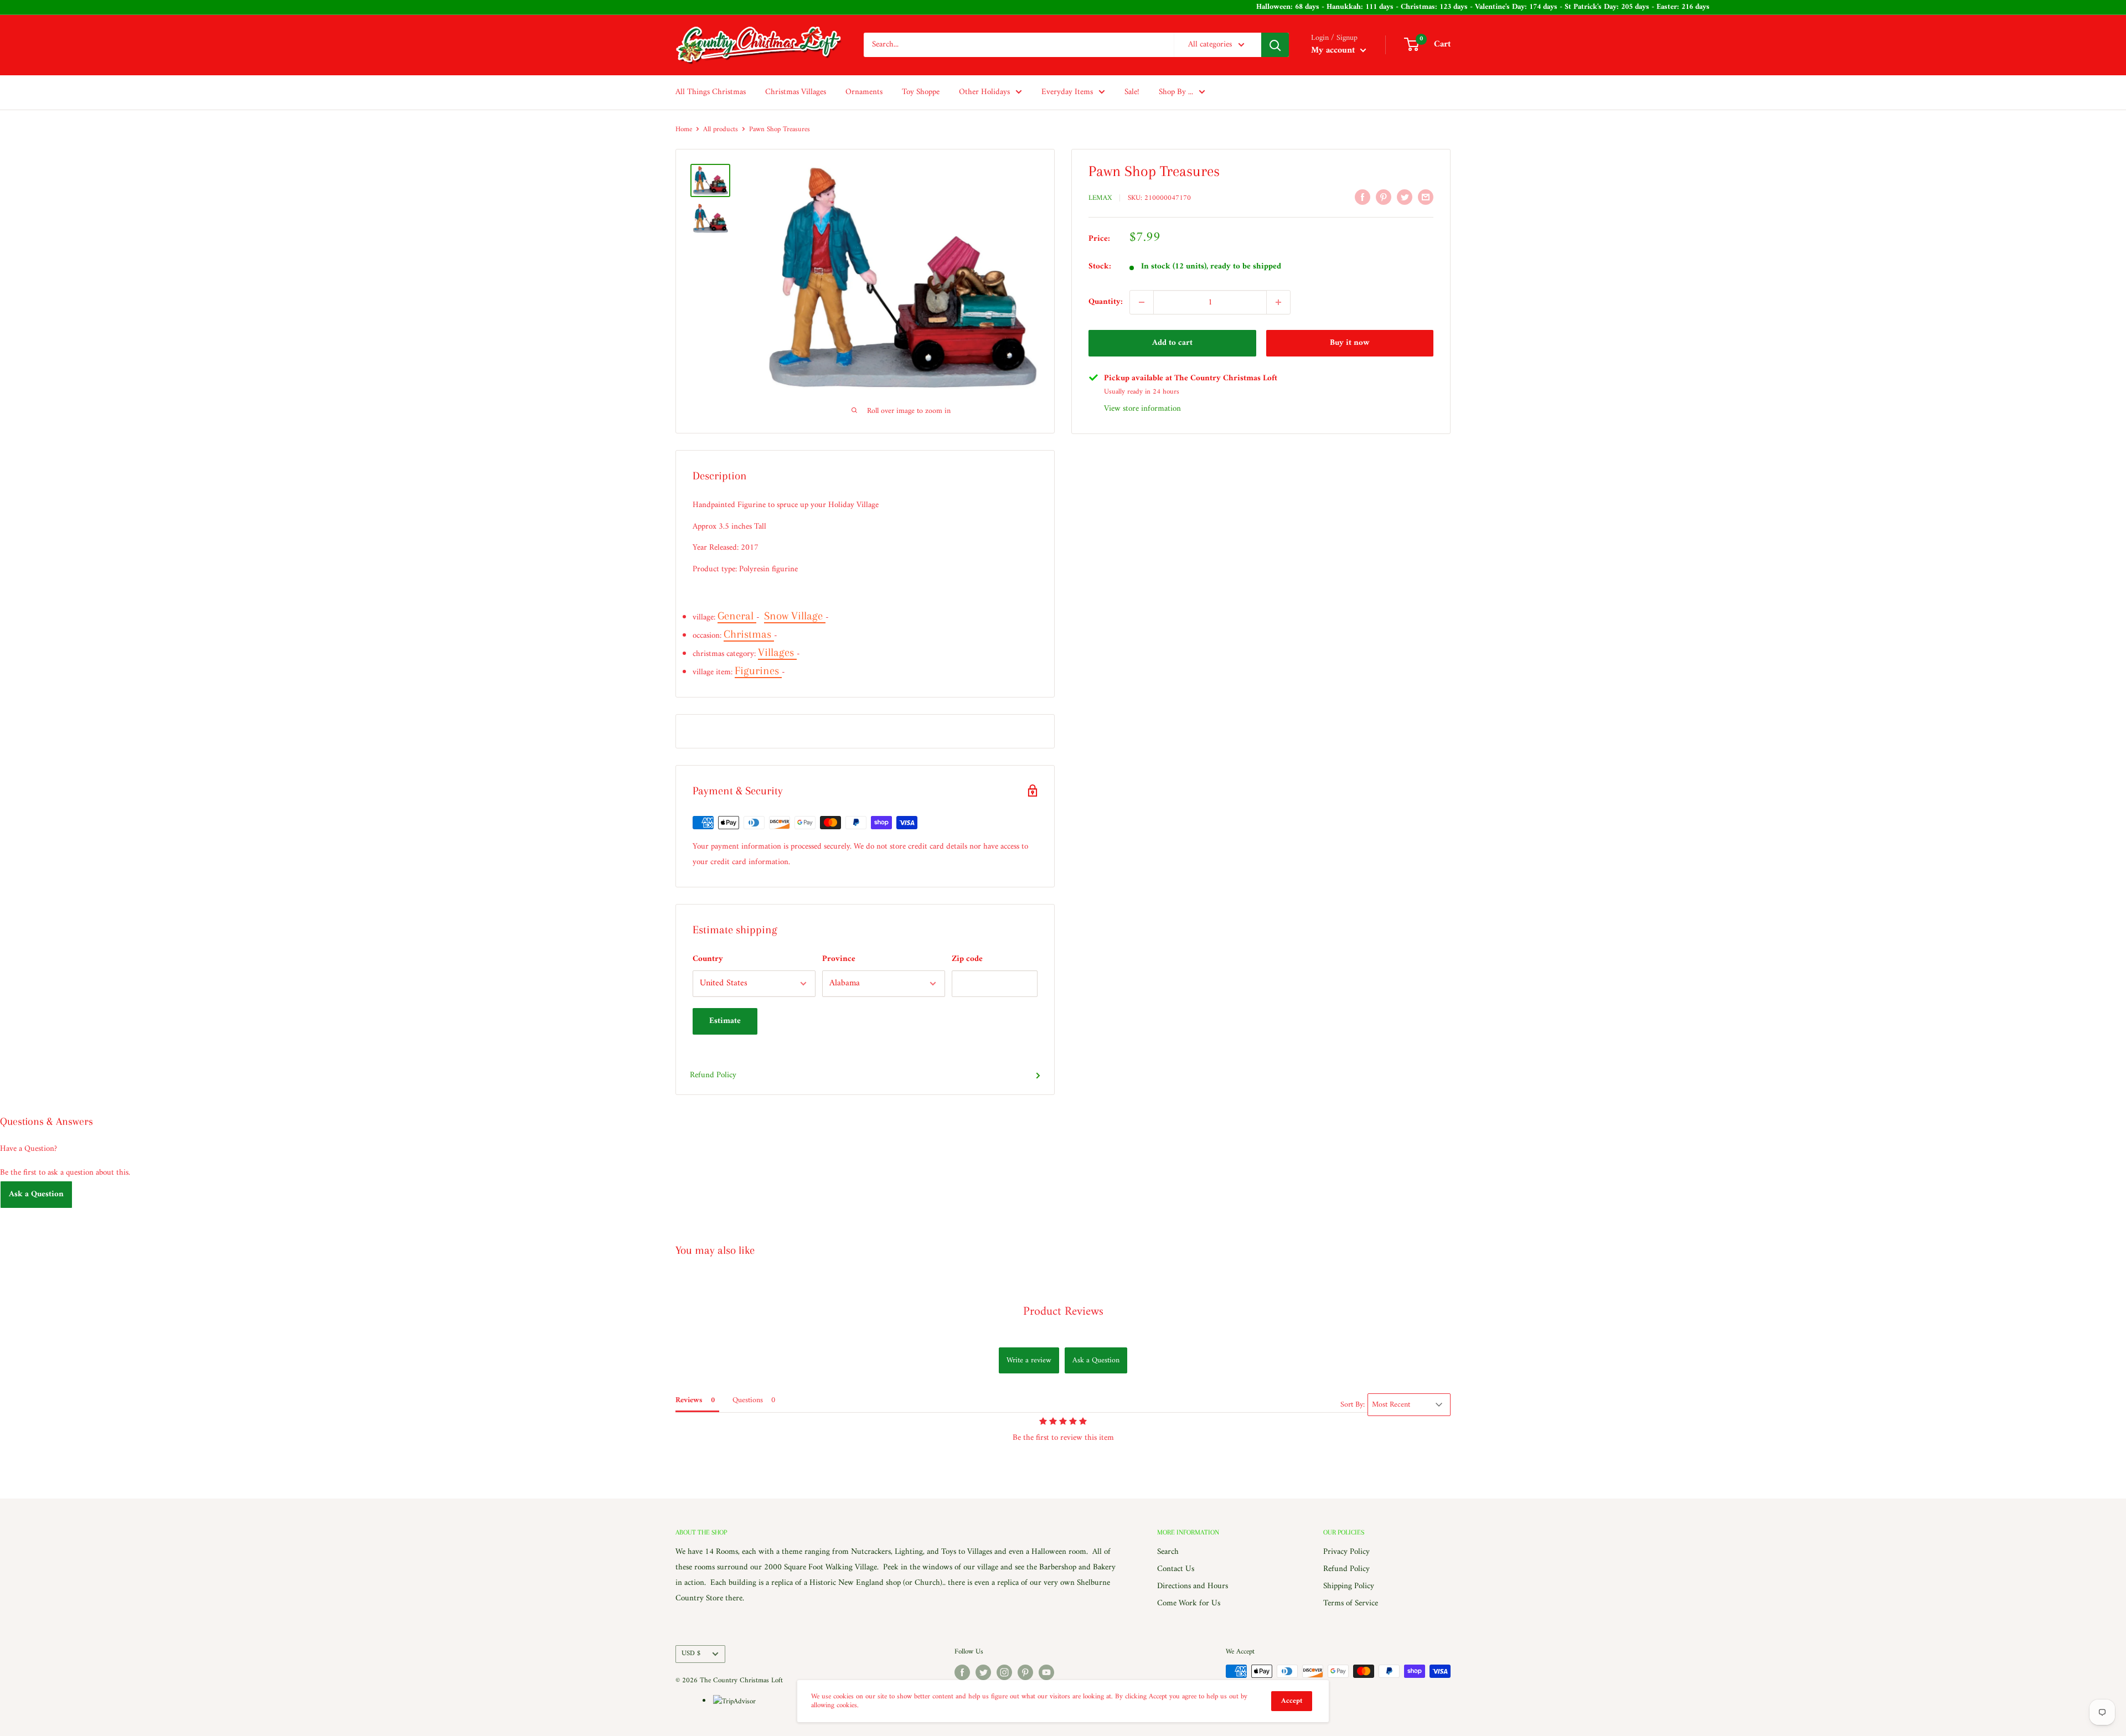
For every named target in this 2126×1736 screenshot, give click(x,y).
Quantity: (1106, 302)
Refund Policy (713, 1075)
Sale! (1132, 92)
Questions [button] (748, 1400)
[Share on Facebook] (1363, 197)
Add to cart (1172, 343)
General (737, 616)
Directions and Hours (1193, 1586)
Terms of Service (1351, 1603)
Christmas (749, 634)
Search (1168, 1552)
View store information (1142, 409)
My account (1334, 50)
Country (708, 959)
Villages (777, 652)
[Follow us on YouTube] (1046, 1672)
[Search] (1275, 45)
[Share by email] (1426, 197)
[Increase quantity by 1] (1278, 302)
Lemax (1100, 198)
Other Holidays (984, 92)
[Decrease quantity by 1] (1142, 302)
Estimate (725, 1021)
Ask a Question (36, 1194)
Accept (1292, 1701)
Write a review (1029, 1360)
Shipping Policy (1349, 1586)
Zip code (967, 959)
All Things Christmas (711, 92)
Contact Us (1176, 1569)
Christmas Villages (796, 92)
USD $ (691, 1654)
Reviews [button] (689, 1400)
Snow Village (795, 616)
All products (721, 129)
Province (839, 959)
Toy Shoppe (921, 92)
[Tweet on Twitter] (1405, 197)
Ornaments (864, 92)
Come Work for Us (1189, 1603)
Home (684, 129)
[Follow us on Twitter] (983, 1672)
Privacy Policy (1346, 1552)
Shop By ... (1176, 92)
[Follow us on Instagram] (1004, 1672)
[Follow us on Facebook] (962, 1672)
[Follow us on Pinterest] (1025, 1672)
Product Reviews (1063, 1312)
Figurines (758, 671)
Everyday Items (1067, 92)
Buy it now (1350, 343)
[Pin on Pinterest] (1384, 197)
